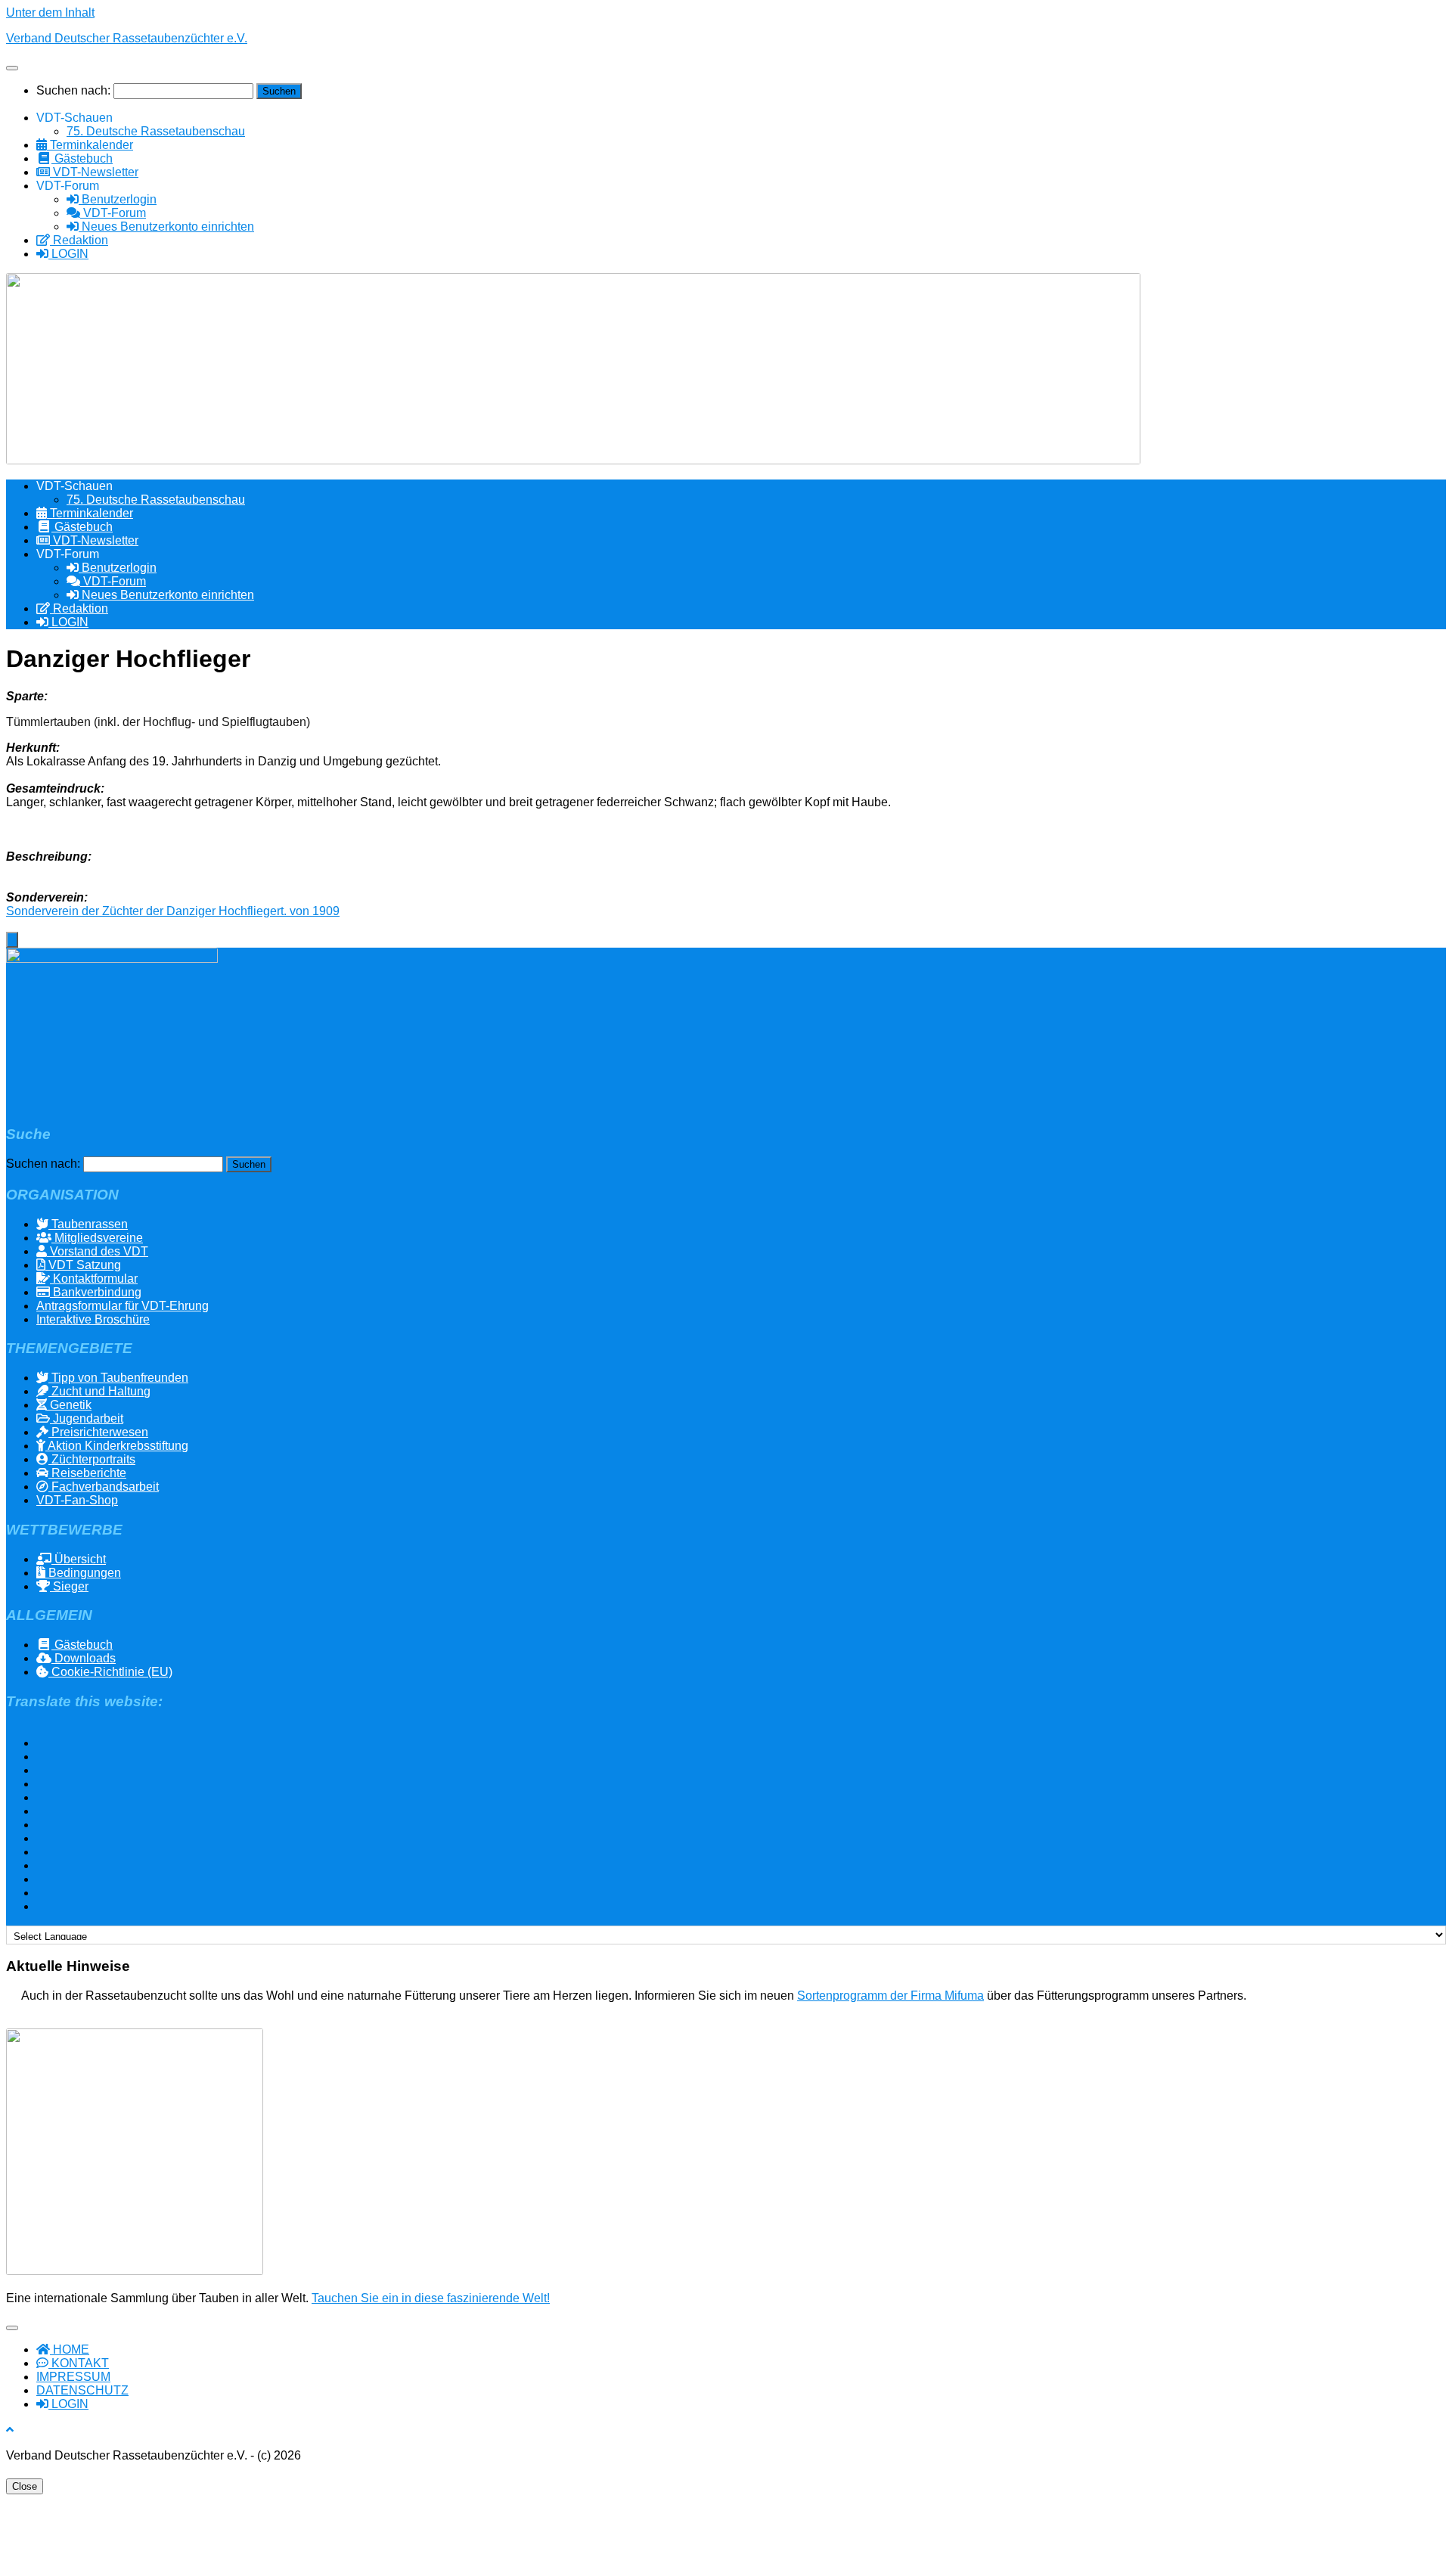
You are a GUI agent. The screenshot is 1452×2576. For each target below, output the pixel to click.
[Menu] (12, 68)
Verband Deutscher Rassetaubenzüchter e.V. (127, 38)
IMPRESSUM (73, 2377)
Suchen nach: (73, 90)
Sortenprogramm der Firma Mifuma (890, 1996)
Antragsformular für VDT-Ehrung (123, 1306)
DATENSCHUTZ (82, 2390)
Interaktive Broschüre (93, 1319)
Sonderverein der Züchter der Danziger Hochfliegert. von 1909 (173, 911)
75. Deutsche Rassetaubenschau (156, 131)
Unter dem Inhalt (50, 12)
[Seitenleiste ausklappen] (12, 940)
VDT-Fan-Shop (77, 1500)
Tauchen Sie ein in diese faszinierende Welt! (431, 2298)
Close (25, 2486)
